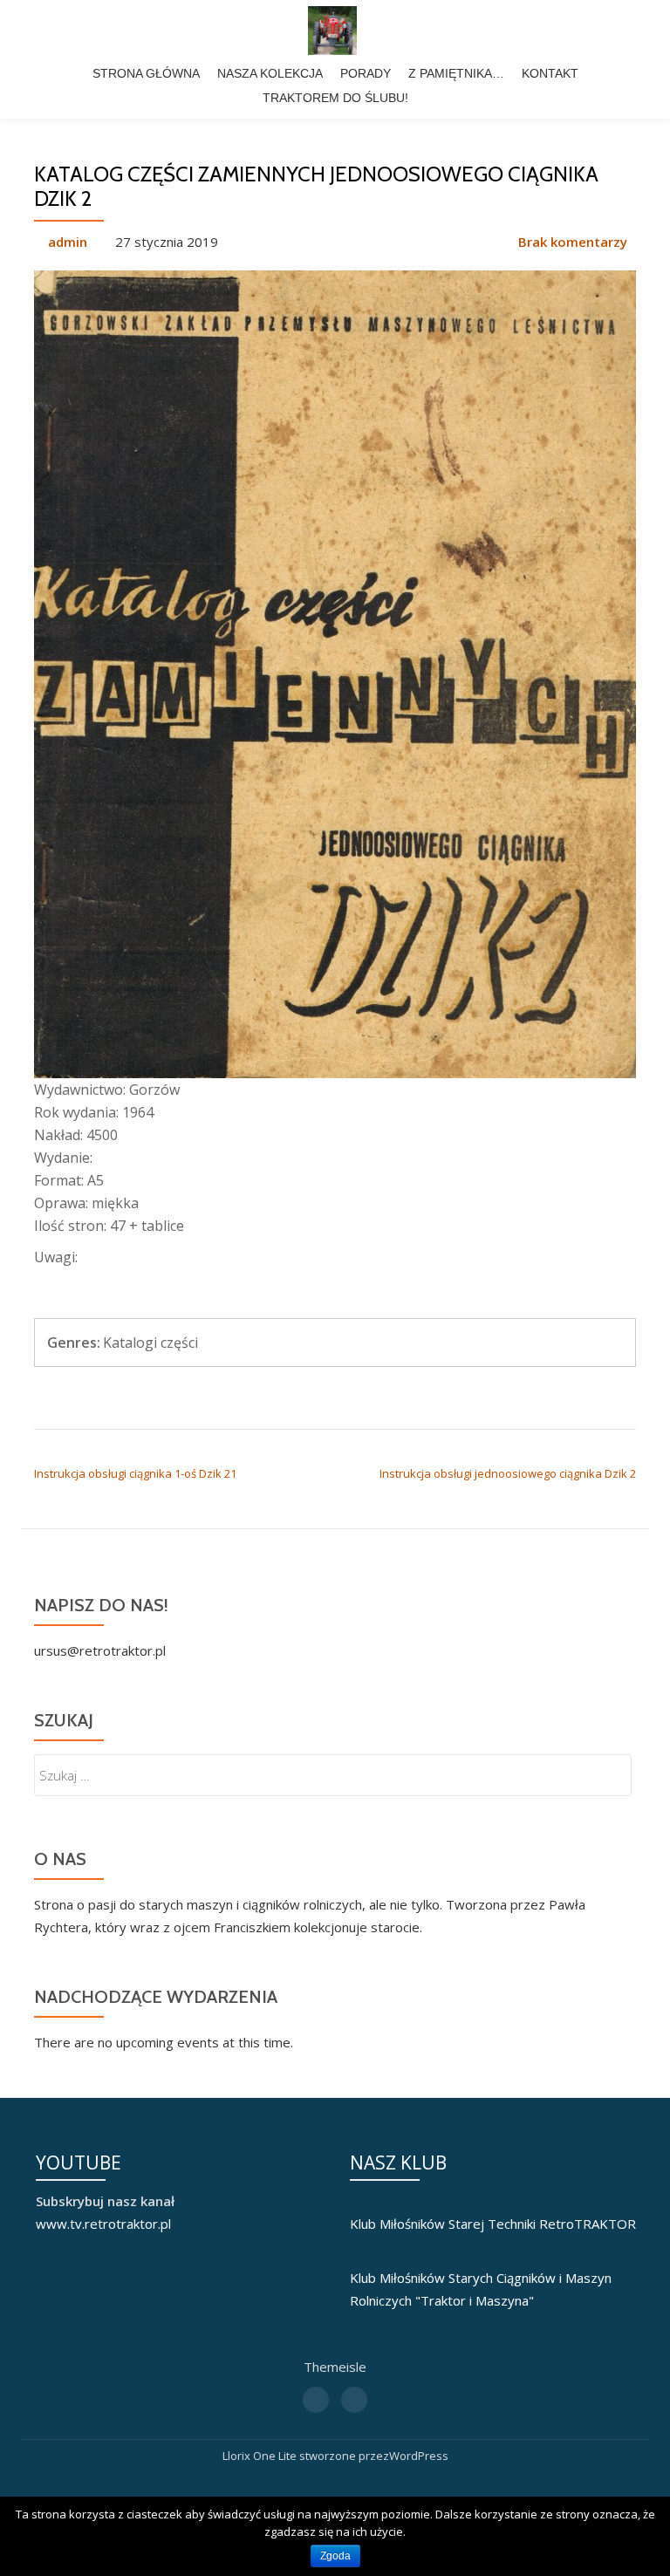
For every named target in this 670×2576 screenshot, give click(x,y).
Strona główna (146, 73)
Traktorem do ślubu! (335, 98)
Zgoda (335, 2556)
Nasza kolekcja (270, 73)
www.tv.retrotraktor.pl (103, 2224)
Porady (366, 73)
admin (68, 242)
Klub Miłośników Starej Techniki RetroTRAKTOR (493, 2224)
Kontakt (550, 73)
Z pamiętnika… (456, 73)
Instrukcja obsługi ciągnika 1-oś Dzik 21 (135, 1473)
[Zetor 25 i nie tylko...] (335, 31)
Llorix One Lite (261, 2456)
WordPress (419, 2456)
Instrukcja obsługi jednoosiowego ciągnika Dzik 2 (508, 1473)
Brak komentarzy (573, 242)
